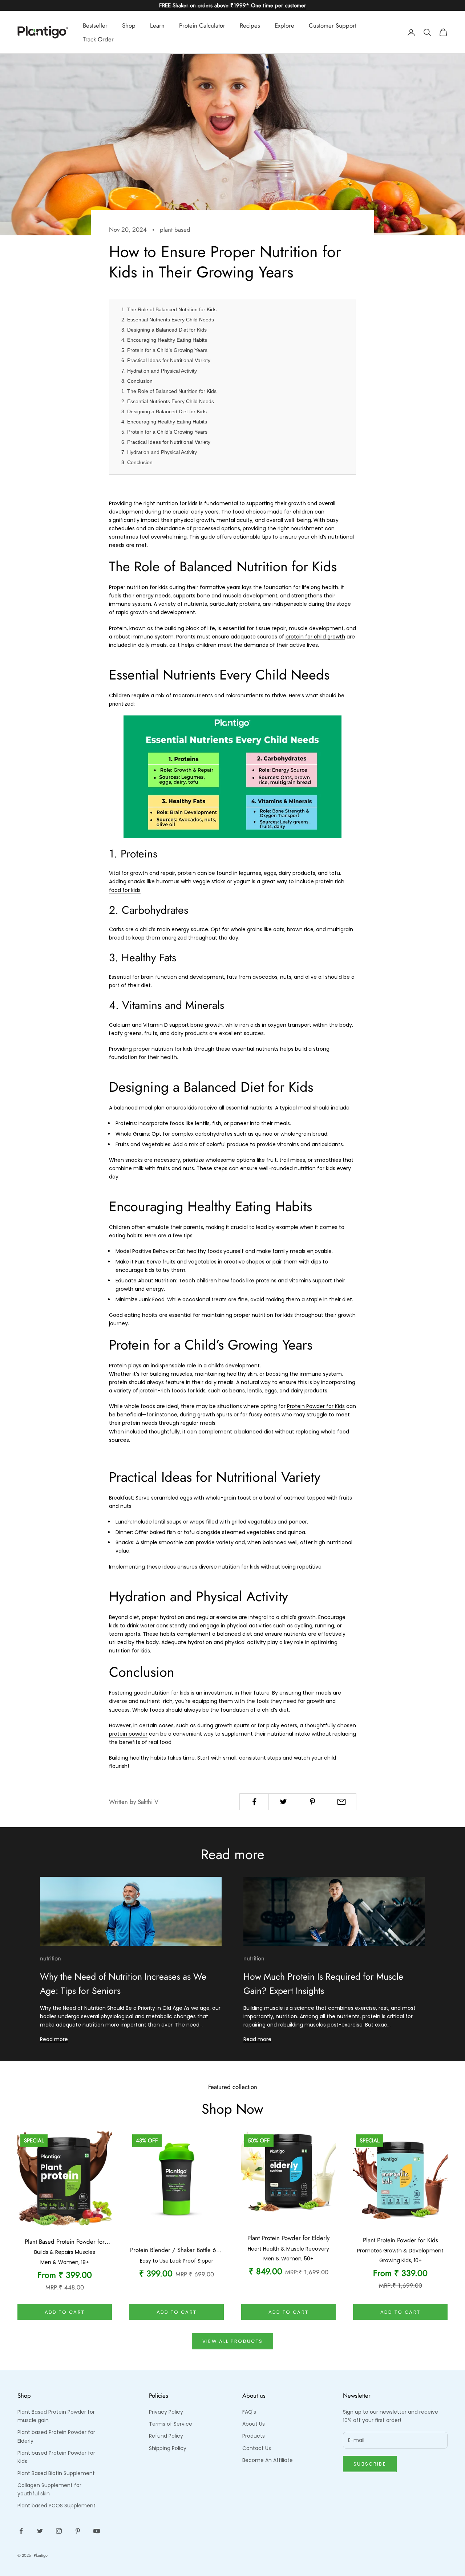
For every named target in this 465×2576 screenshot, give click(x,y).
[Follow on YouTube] (97, 2531)
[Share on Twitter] (283, 1802)
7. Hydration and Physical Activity (159, 371)
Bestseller (95, 25)
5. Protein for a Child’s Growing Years (164, 350)
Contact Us (257, 2448)
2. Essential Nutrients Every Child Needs (168, 320)
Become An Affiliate (268, 2460)
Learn (157, 25)
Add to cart (65, 2312)
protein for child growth (315, 637)
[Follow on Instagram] (59, 2531)
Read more (54, 2039)
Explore (284, 25)
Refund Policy (166, 2436)
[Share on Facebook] (254, 1802)
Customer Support (333, 25)
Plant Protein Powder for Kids (401, 2240)
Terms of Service (171, 2424)
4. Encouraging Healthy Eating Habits (164, 340)
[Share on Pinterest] (313, 1802)
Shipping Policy (168, 2448)
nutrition (50, 1958)
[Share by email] (342, 1802)
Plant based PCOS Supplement (56, 2506)
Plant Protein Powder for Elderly (288, 2238)
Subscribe (370, 2464)
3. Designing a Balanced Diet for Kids (164, 330)
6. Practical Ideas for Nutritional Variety (166, 360)
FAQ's (249, 2412)
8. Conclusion (137, 381)
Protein (118, 1366)
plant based (175, 230)
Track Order (98, 39)
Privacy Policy (166, 2412)
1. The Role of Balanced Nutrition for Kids (169, 309)
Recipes (250, 25)
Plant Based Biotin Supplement (56, 2473)
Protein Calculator (202, 25)
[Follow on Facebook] (21, 2531)
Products (254, 2436)
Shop (129, 25)
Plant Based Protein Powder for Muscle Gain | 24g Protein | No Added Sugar (65, 2242)
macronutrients (193, 695)
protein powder (128, 1734)
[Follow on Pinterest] (78, 2531)
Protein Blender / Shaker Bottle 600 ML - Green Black (177, 2250)
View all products (233, 2341)
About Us (254, 2424)
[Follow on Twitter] (40, 2531)
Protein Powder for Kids (316, 1406)
